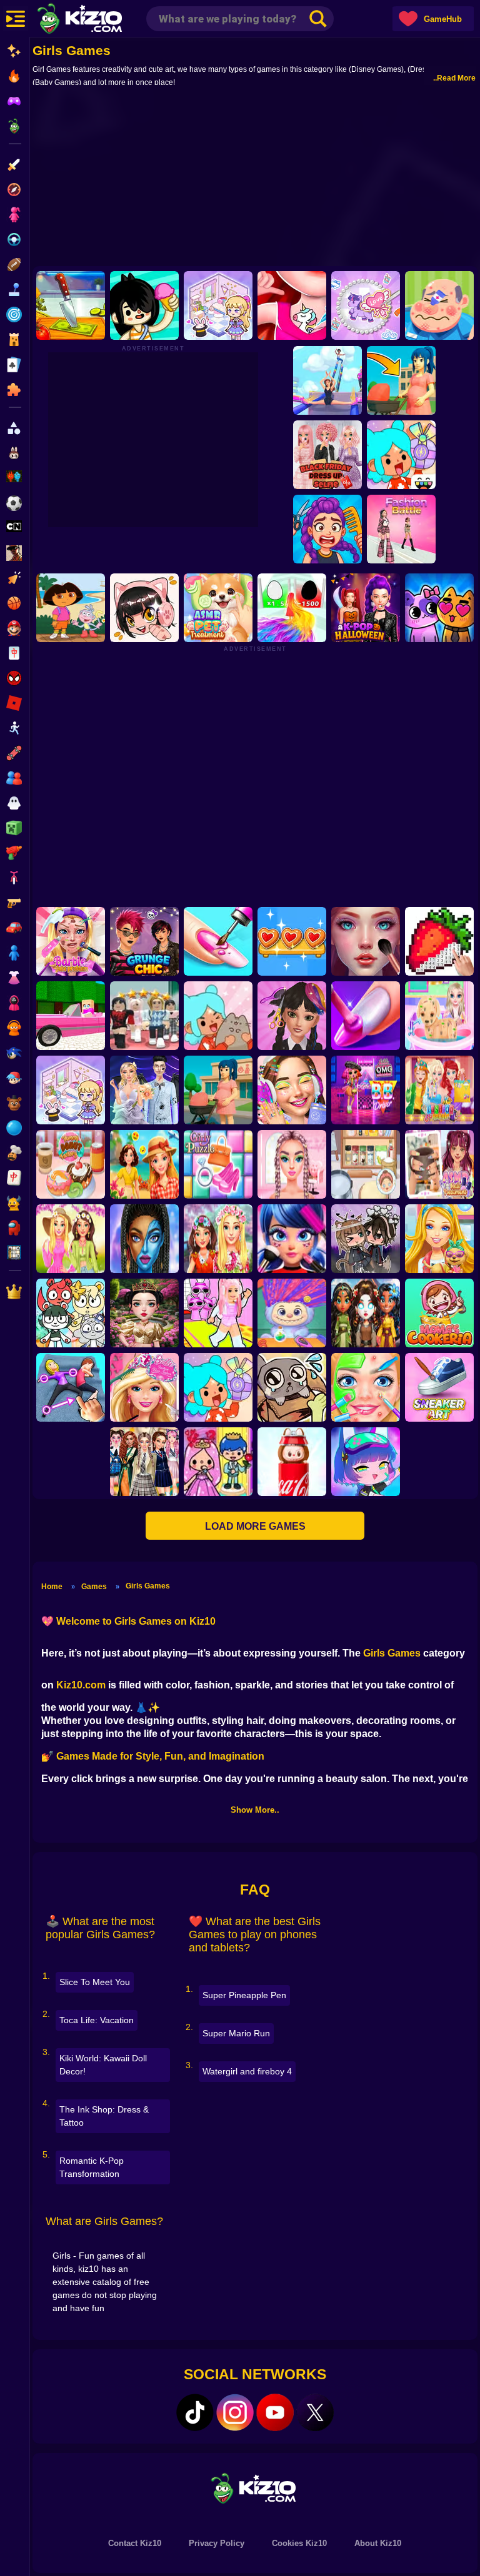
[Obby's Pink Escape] (218, 1313)
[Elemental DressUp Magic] (366, 1313)
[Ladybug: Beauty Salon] (292, 1239)
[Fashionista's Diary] (144, 608)
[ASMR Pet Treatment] (218, 608)
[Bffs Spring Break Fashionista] (71, 1239)
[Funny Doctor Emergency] (439, 305)
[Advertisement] (255, 176)
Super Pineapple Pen (244, 1995)
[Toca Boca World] (401, 455)
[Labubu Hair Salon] (292, 1313)
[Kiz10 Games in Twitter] (315, 2412)
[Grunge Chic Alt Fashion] (144, 941)
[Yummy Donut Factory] (71, 1164)
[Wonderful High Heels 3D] (327, 380)
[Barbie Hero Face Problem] (71, 941)
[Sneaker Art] (439, 1387)
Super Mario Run (236, 2033)
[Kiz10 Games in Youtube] (275, 2412)
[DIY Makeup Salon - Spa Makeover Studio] (366, 1387)
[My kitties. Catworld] (439, 608)
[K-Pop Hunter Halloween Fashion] (366, 608)
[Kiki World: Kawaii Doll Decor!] (218, 305)
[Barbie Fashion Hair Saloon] (144, 1387)
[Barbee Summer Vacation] (144, 1164)
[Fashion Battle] (401, 529)
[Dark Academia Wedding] (144, 1090)
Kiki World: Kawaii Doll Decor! (103, 2065)
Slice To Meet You (95, 1982)
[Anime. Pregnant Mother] (218, 1090)
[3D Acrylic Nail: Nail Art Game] (218, 941)
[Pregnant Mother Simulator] (401, 380)
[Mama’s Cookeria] (439, 1313)
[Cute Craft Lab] (366, 305)
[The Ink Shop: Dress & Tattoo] (292, 305)
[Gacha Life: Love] (366, 1239)
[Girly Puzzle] (218, 1164)
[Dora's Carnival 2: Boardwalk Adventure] (71, 608)
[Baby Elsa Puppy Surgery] (439, 1016)
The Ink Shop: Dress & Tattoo (104, 2116)
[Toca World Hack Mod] (218, 1016)
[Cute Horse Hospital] (439, 1239)
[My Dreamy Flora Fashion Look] (218, 1239)
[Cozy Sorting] (292, 941)
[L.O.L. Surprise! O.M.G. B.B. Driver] (366, 1090)
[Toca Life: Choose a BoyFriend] (218, 1462)
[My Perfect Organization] (366, 1164)
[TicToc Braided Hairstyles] (292, 1164)
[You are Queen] (292, 608)
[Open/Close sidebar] (16, 19)
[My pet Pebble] (292, 1387)
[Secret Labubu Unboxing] (292, 1462)
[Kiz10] (100, 20)
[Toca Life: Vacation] (144, 305)
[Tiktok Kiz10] (195, 2412)
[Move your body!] (71, 1387)
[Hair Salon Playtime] (327, 529)
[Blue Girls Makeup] (144, 1239)
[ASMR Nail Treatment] (439, 1164)
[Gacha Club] (366, 1462)
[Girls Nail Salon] (366, 1016)
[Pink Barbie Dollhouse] (71, 1016)
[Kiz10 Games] (255, 2488)
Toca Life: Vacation (97, 2020)
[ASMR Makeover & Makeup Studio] (366, 941)
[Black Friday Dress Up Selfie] (327, 455)
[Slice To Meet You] (71, 305)
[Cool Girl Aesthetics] (292, 1090)
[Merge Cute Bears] (71, 1313)
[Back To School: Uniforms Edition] (144, 1462)
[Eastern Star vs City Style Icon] (144, 1313)
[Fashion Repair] (439, 1090)
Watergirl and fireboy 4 (247, 2071)
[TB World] (218, 1387)
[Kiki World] (71, 1090)
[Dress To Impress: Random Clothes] (144, 1016)
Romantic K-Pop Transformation (92, 2167)
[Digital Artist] (439, 941)
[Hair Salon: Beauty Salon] (292, 1016)
